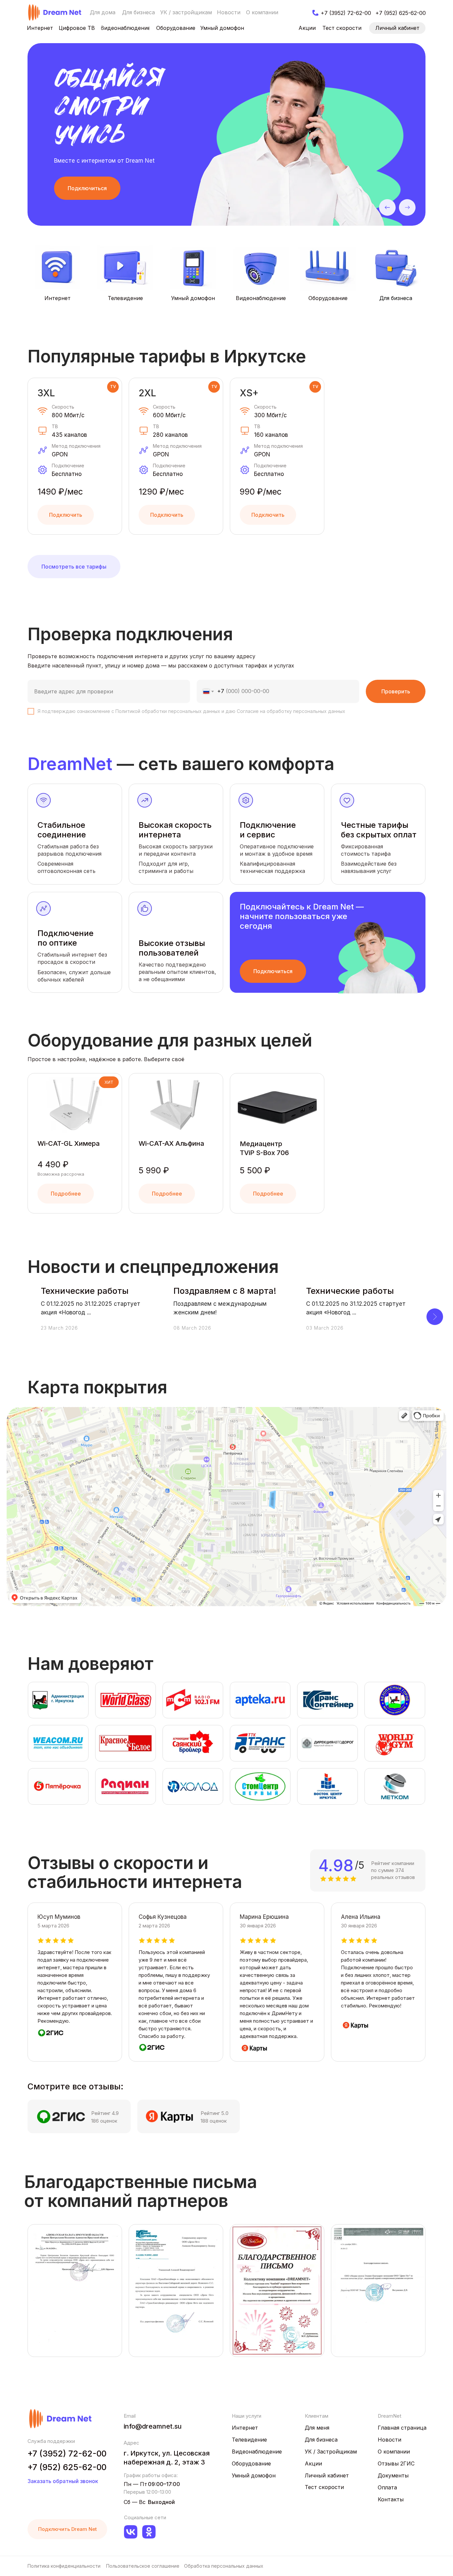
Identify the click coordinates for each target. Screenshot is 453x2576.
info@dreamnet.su (153, 2426)
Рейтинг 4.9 (105, 2113)
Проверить (396, 691)
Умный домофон (193, 298)
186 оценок (104, 2121)
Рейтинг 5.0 (215, 2113)
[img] (55, 12)
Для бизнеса (396, 298)
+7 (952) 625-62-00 (67, 2467)
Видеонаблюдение (261, 298)
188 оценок (214, 2121)
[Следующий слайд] (435, 1317)
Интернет (58, 298)
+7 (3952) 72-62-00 (67, 2454)
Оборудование (328, 298)
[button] (87, 188)
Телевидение (125, 298)
